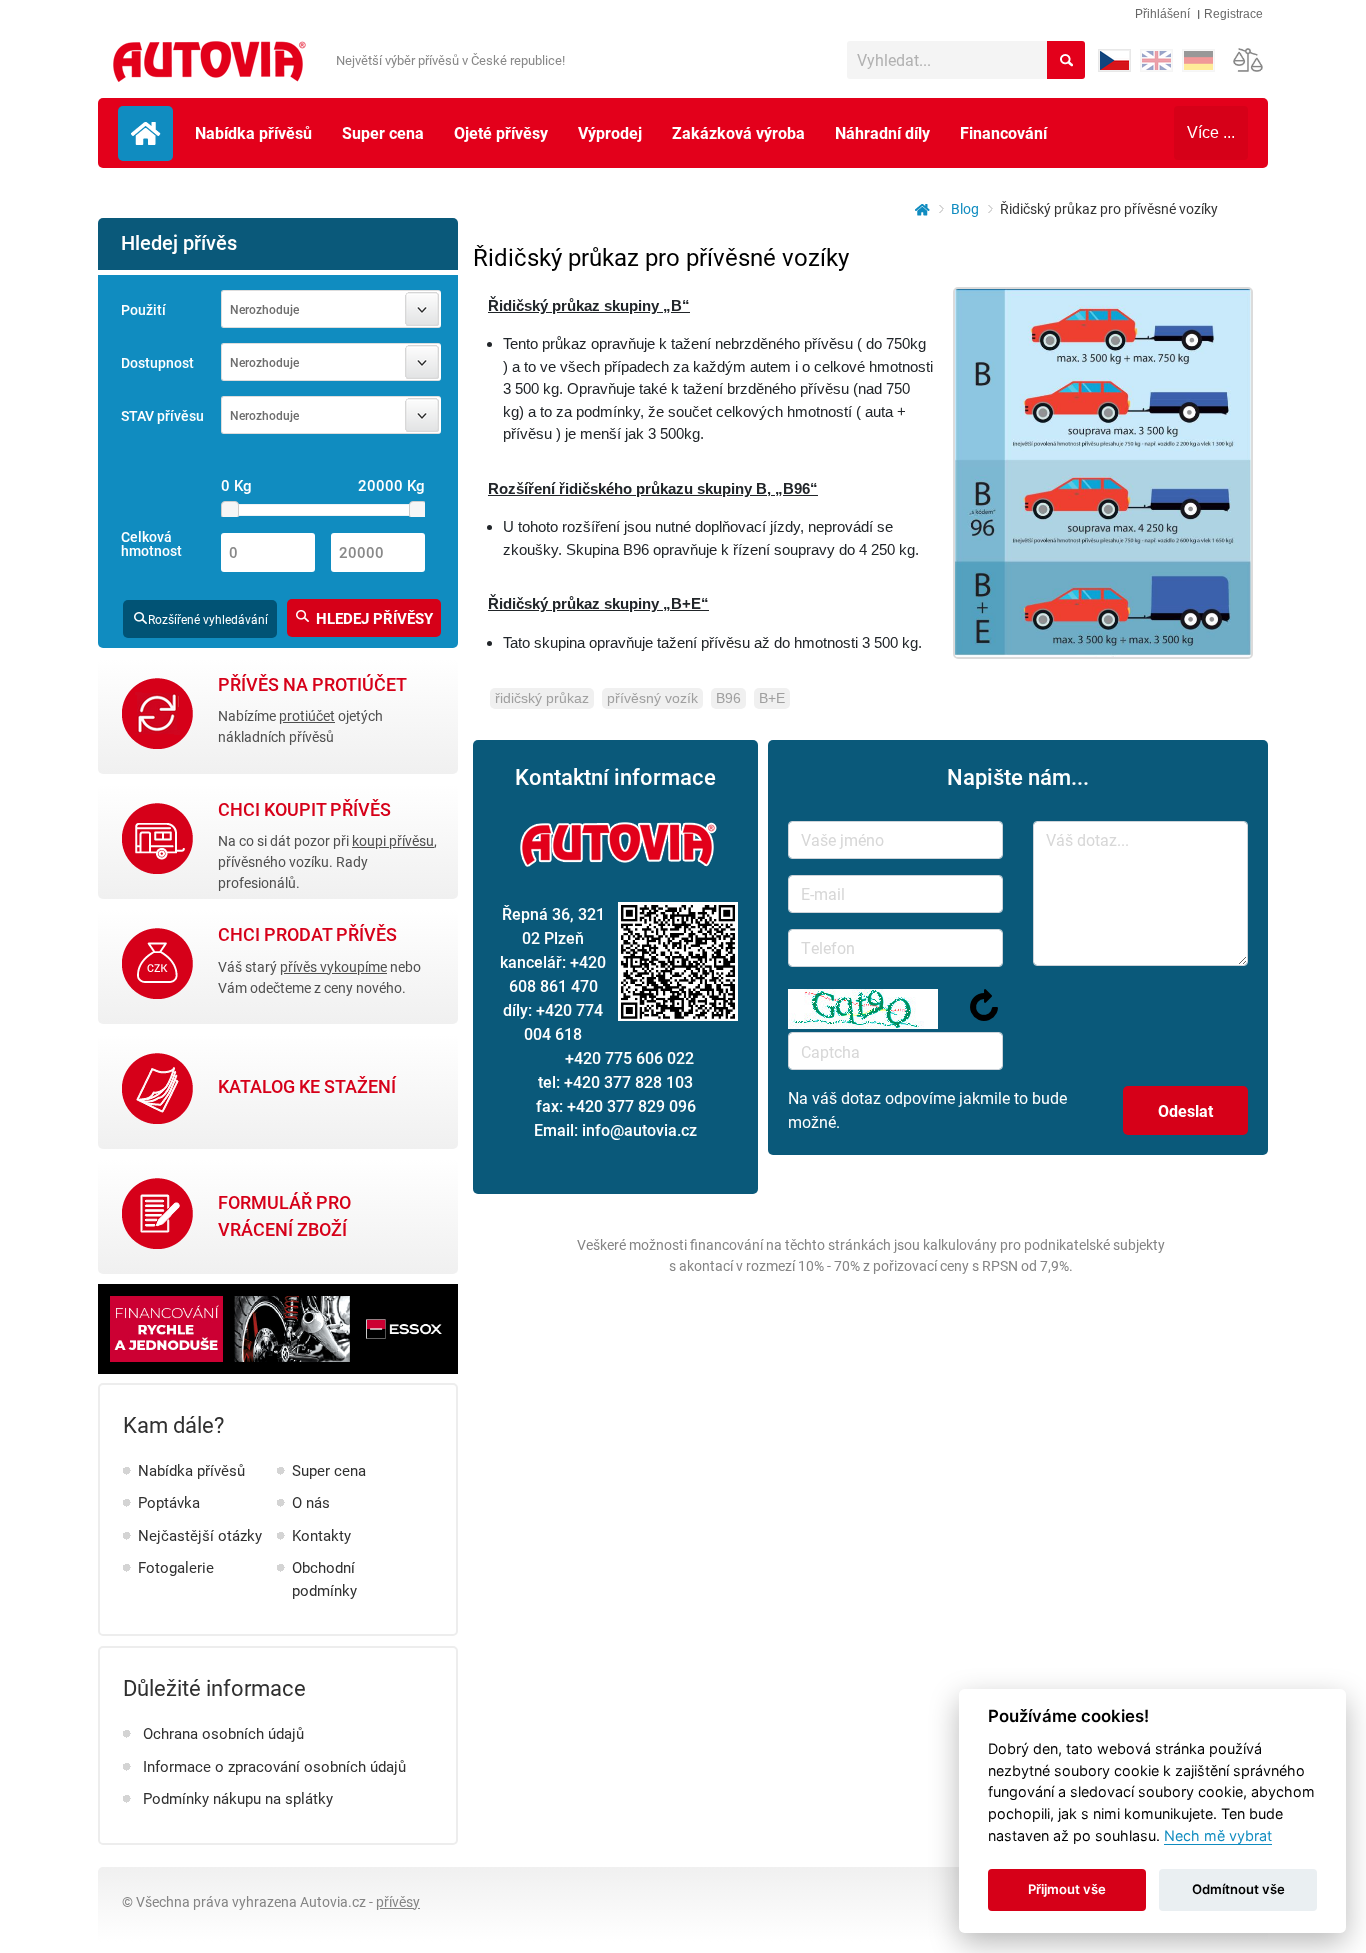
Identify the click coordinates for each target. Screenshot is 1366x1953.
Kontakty (321, 1535)
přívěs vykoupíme (333, 966)
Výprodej (610, 132)
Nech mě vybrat (1218, 1835)
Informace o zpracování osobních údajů (274, 1766)
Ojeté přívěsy (501, 132)
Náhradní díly (882, 132)
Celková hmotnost (151, 544)
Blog (965, 208)
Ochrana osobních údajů (223, 1733)
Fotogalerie (176, 1567)
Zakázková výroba (738, 132)
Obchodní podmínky (324, 1578)
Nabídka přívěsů (253, 132)
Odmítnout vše (1238, 1889)
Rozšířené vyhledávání (208, 619)
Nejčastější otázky (200, 1535)
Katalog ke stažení (307, 1086)
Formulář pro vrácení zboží (284, 1215)
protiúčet (307, 715)
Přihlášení (1162, 14)
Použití (143, 310)
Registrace (1233, 14)
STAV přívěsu (162, 416)
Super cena (383, 132)
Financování (1003, 132)
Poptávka (169, 1502)
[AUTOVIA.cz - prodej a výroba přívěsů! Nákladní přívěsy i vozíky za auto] (207, 63)
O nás (311, 1502)
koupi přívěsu (393, 840)
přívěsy (398, 1901)
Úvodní (145, 133)
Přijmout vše (1067, 1889)
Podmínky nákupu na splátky (238, 1798)
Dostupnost (157, 363)
